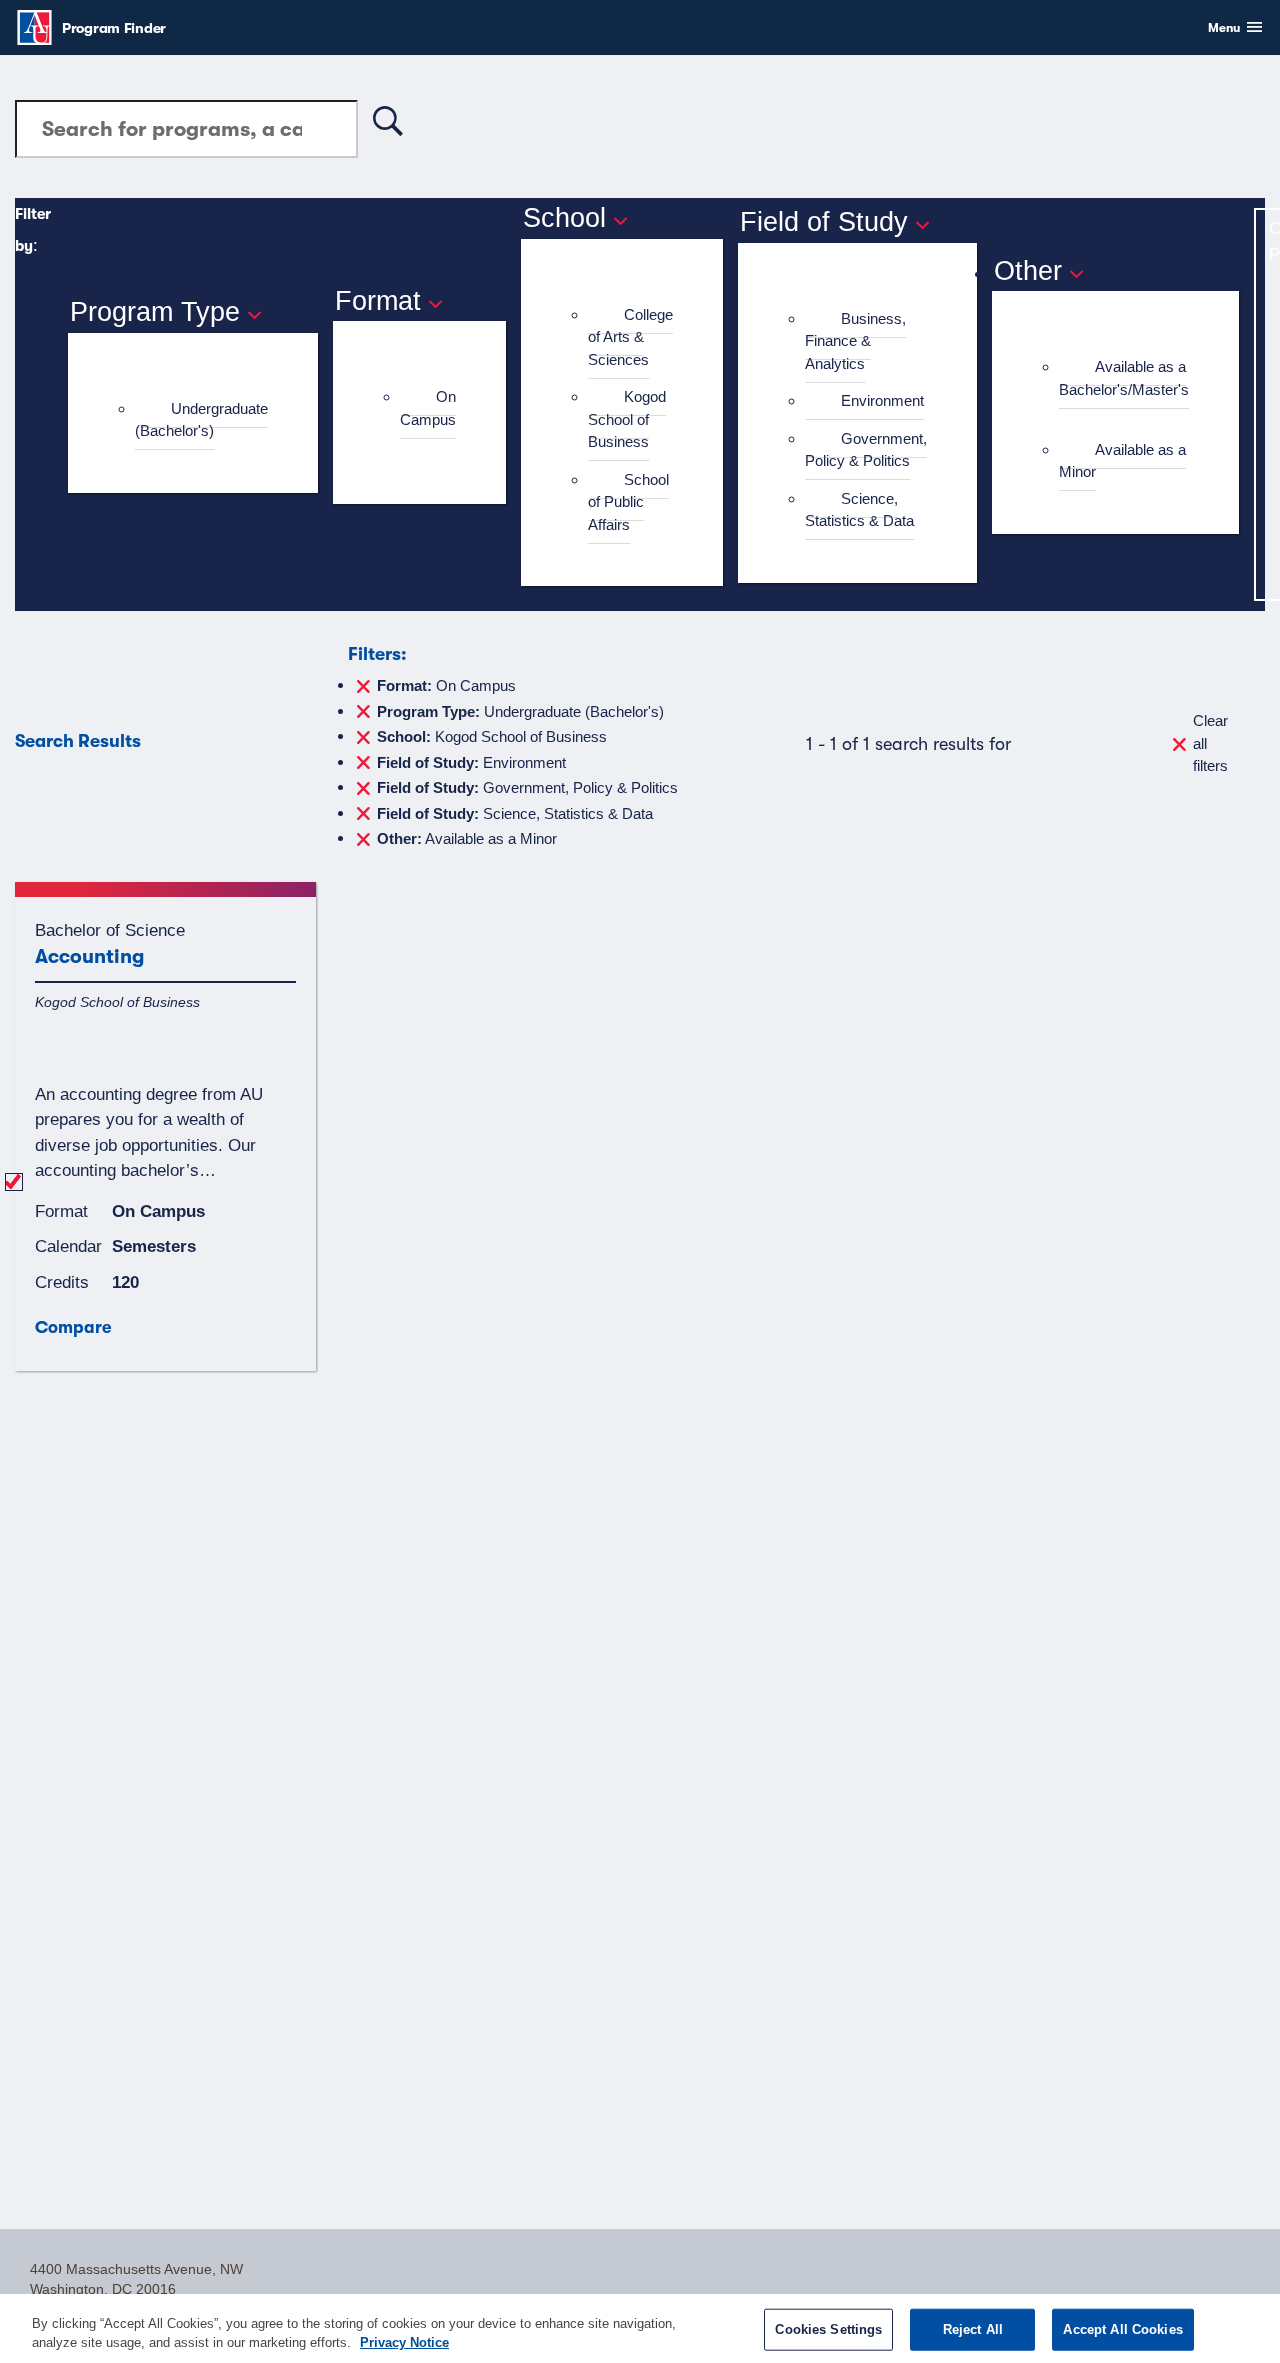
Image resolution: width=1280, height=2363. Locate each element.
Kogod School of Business (627, 419)
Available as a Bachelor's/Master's (1124, 378)
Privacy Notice (404, 2342)
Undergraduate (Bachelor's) (201, 420)
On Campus (428, 408)
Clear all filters (1210, 743)
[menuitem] (201, 420)
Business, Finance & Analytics (855, 341)
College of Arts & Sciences (630, 337)
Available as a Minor (1122, 461)
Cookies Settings (828, 2329)
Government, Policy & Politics (866, 450)
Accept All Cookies (1122, 2329)
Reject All (973, 2329)
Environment (882, 400)
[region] (640, 2328)
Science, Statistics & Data (859, 510)
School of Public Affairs (628, 502)
